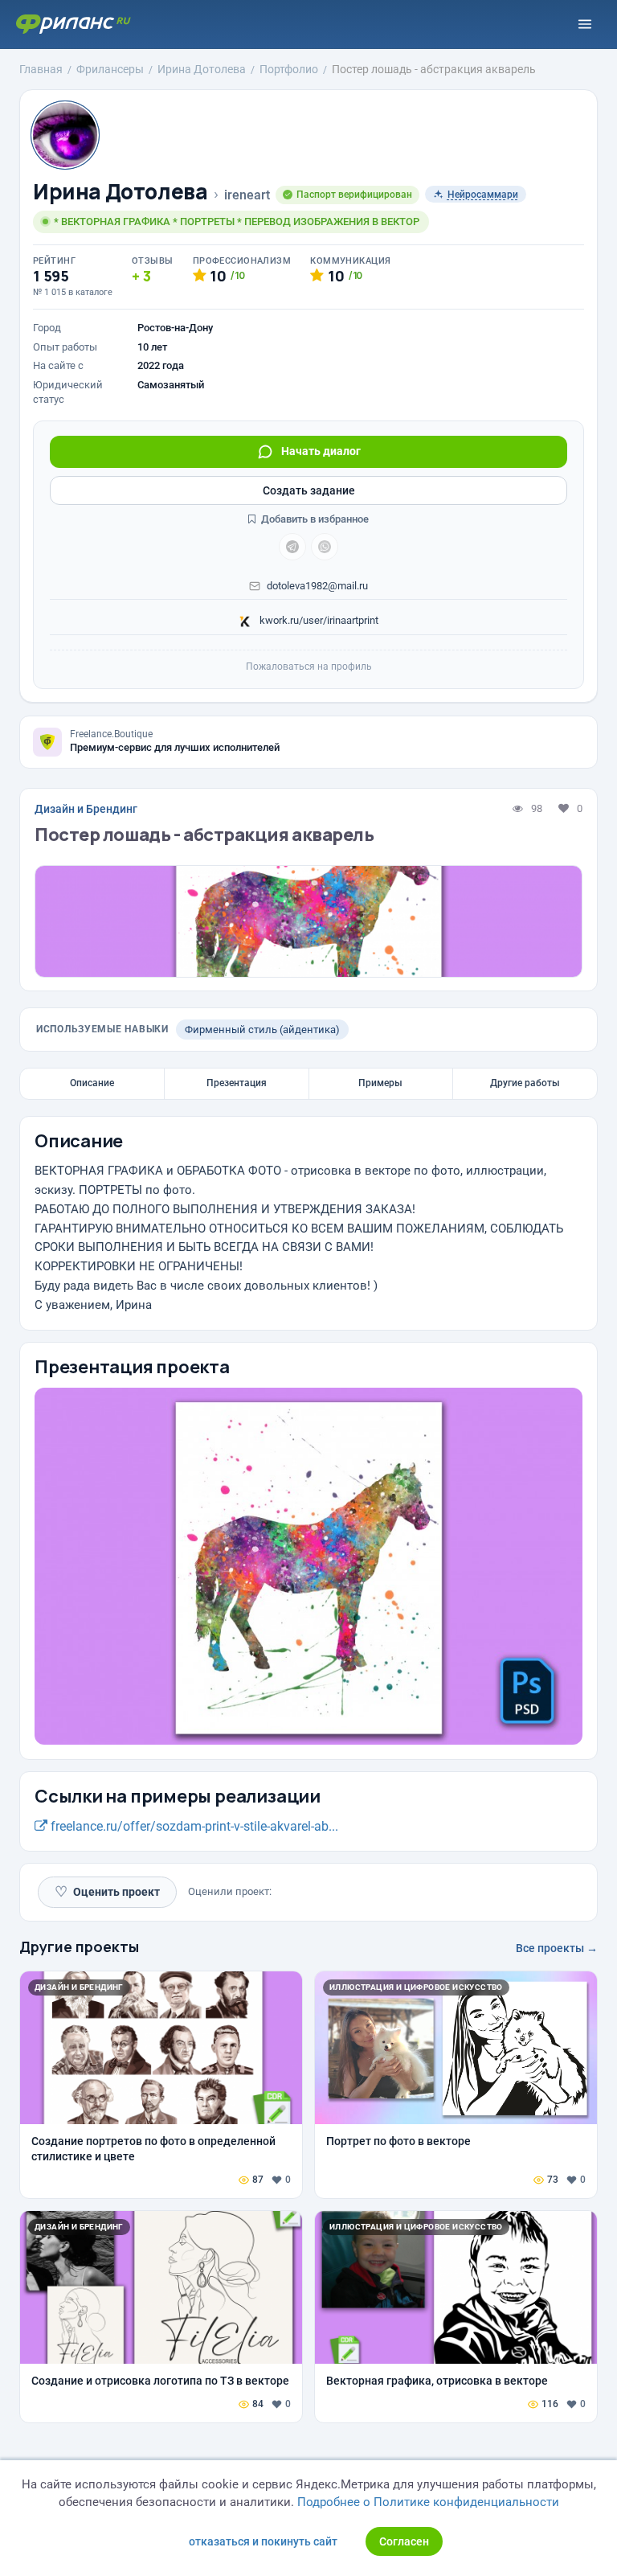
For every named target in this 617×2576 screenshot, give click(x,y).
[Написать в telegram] (292, 547)
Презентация (237, 1083)
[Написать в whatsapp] (325, 547)
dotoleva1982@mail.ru (317, 586)
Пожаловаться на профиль (309, 667)
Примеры (380, 1083)
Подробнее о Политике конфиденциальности (428, 2502)
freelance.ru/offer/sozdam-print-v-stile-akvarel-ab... (193, 1826)
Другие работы (525, 1083)
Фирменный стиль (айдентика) (262, 1030)
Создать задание (309, 490)
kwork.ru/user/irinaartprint (318, 620)
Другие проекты (79, 1946)
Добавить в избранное (314, 519)
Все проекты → (557, 1948)
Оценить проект (107, 1891)
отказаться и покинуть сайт (263, 2541)
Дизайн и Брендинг (86, 809)
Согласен (404, 2541)
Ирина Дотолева (121, 192)
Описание (92, 1083)
